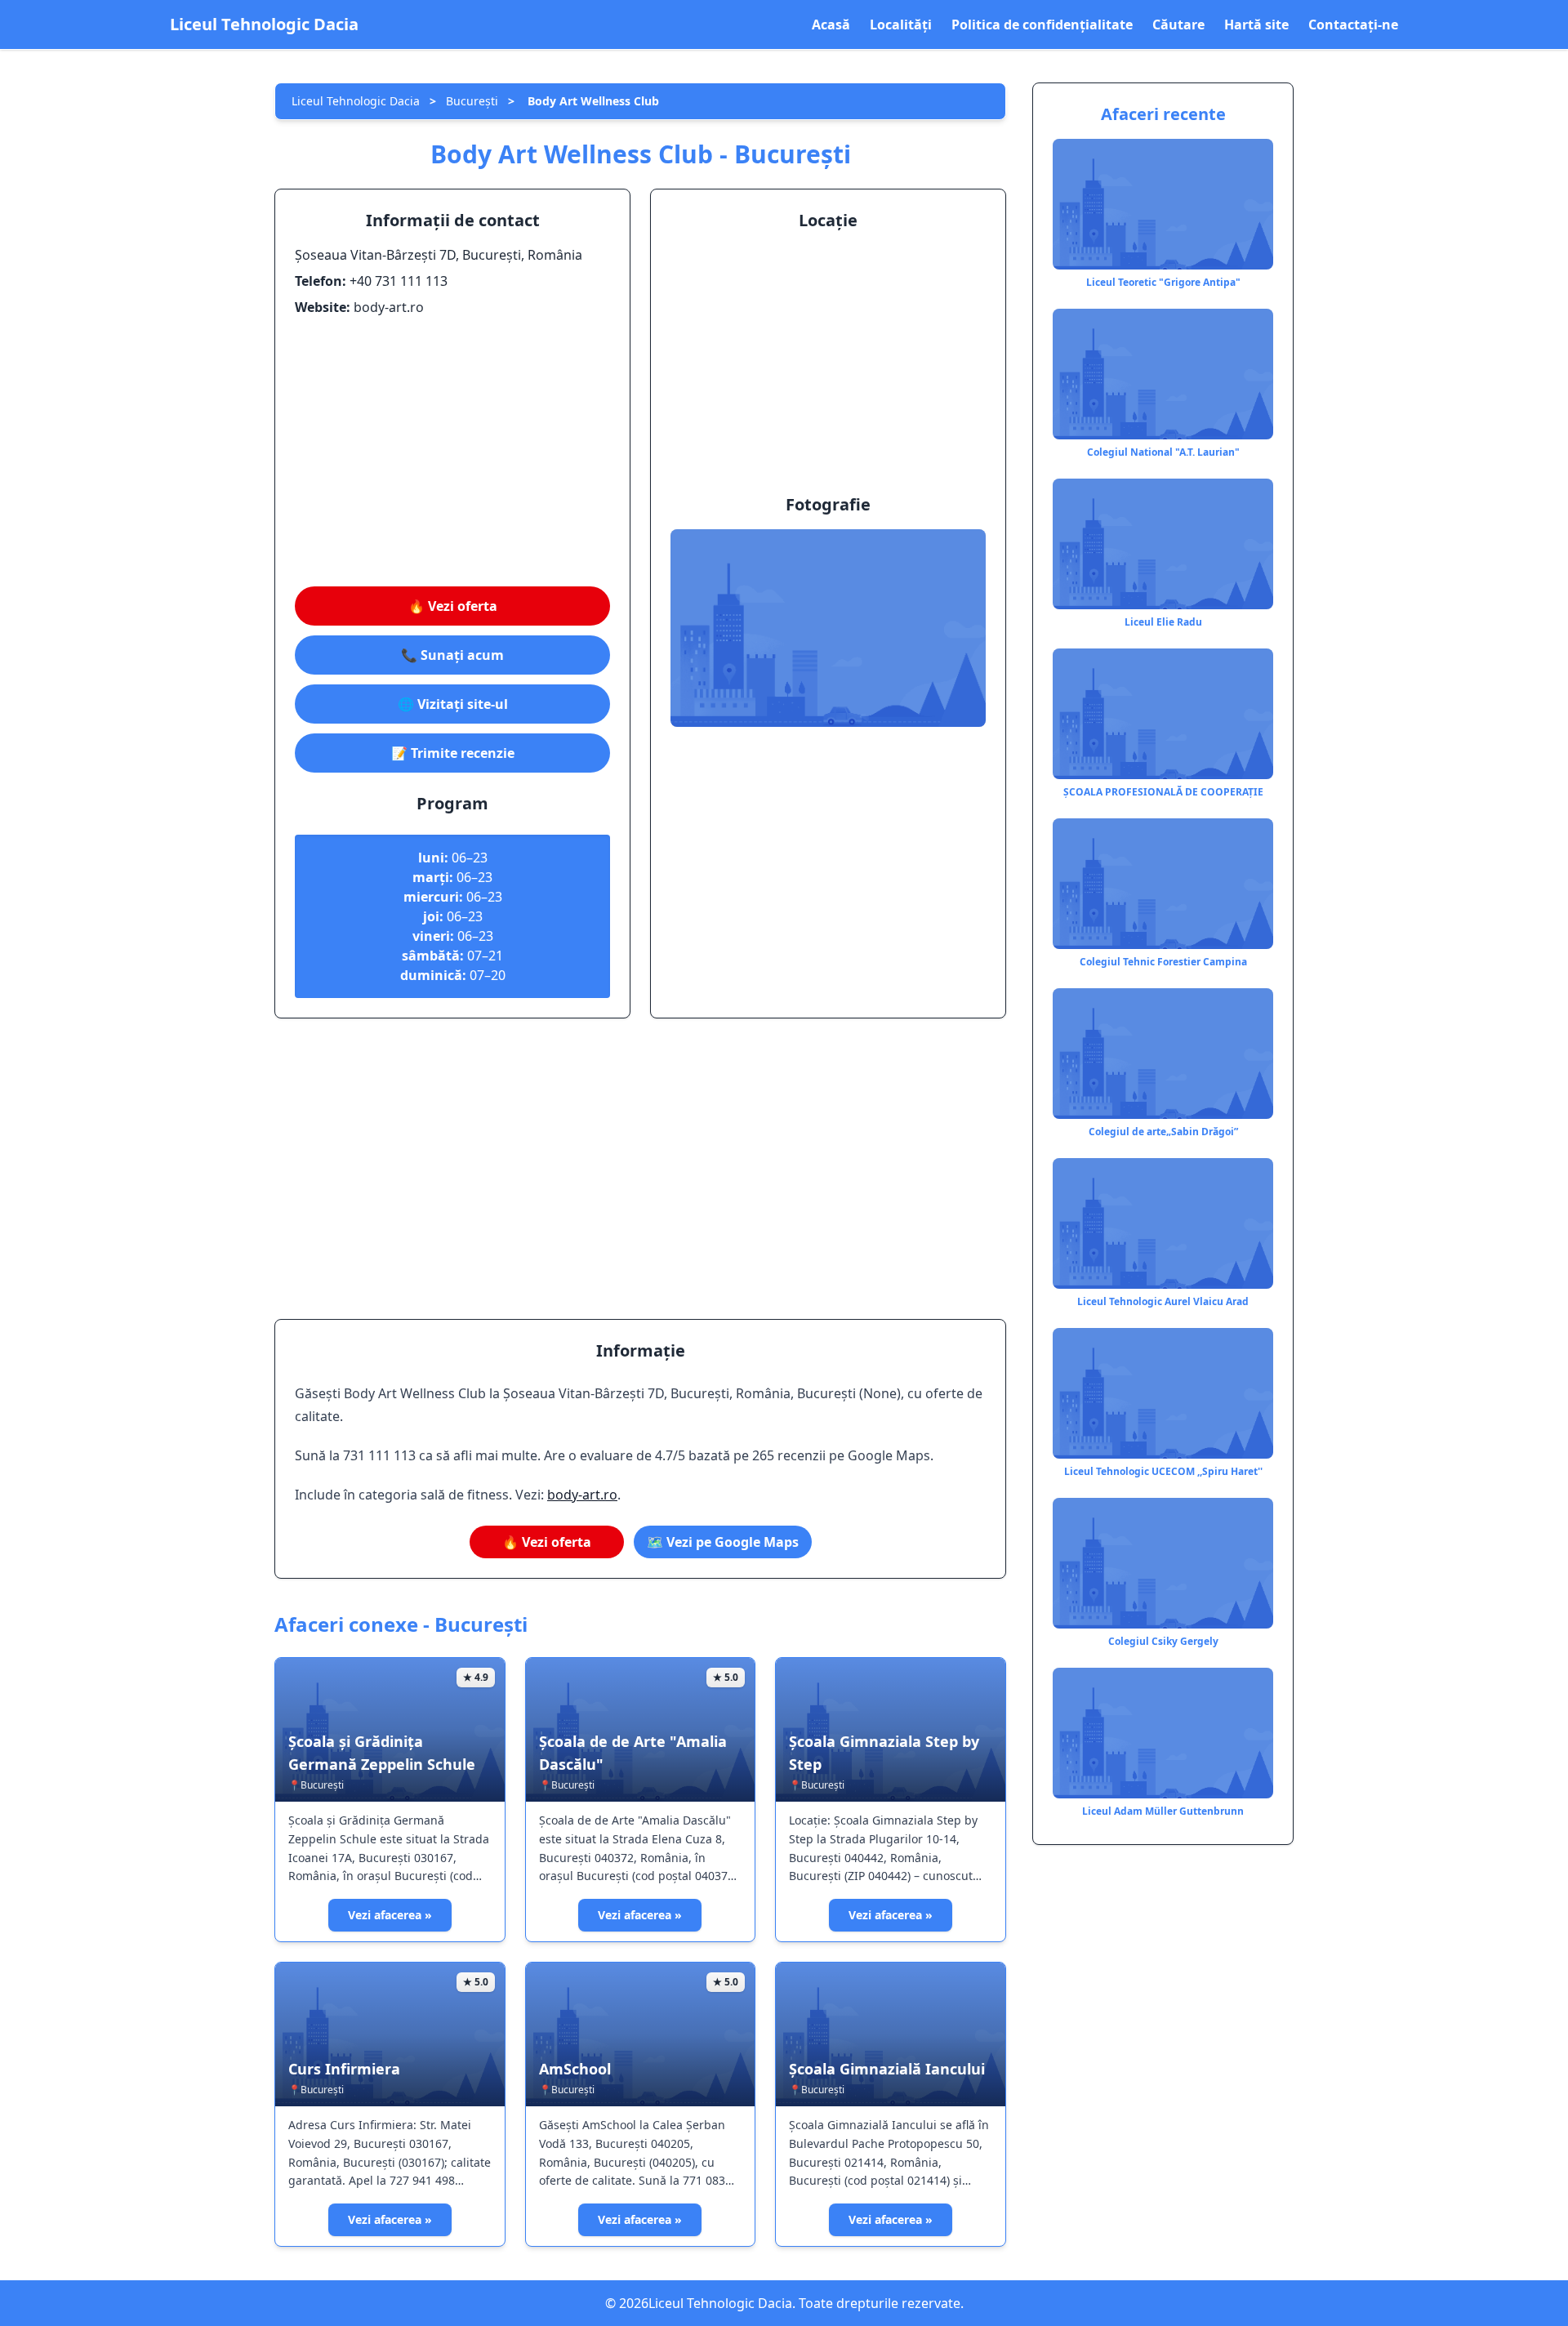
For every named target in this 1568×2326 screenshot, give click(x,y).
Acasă (831, 25)
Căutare (1178, 25)
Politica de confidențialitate (1042, 25)
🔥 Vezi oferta (453, 606)
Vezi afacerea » (390, 1915)
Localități (901, 25)
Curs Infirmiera (344, 2069)
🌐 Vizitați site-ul (453, 704)
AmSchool (575, 2069)
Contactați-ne (1353, 25)
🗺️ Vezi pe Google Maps (723, 1542)
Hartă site (1256, 25)
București (472, 101)
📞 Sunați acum (452, 655)
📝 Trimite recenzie (453, 753)
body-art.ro (582, 1495)
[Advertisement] (452, 452)
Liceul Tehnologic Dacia (264, 24)
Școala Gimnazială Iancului (887, 2069)
